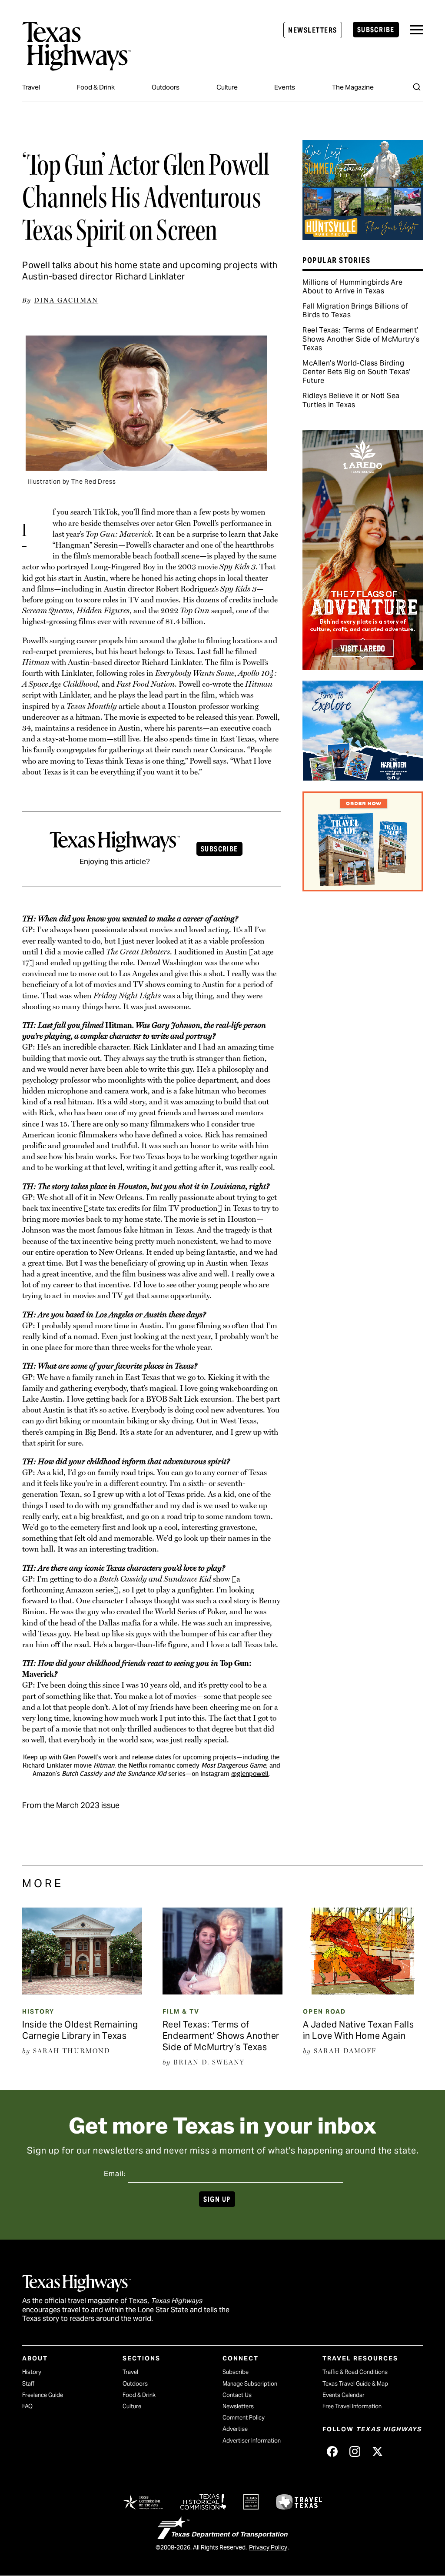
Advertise (235, 2429)
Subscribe (376, 30)
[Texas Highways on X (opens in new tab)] (377, 2451)
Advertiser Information (252, 2441)
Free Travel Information (352, 2406)
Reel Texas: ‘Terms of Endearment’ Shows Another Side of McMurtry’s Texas (361, 339)
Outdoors (166, 87)
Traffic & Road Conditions (355, 2372)
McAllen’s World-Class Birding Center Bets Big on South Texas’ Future (356, 372)
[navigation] (416, 30)
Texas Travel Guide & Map (355, 2384)
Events (285, 87)
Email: (115, 2174)
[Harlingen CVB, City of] (362, 778)
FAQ (27, 2406)
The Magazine (353, 87)
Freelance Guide (43, 2395)
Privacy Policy (268, 2547)
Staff (28, 2384)
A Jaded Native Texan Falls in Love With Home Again (359, 2030)
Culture (227, 87)
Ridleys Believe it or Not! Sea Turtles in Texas (351, 400)
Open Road (324, 2011)
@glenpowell (250, 1774)
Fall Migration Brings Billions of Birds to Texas (355, 311)
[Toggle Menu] (416, 30)
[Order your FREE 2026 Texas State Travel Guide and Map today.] (362, 888)
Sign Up (217, 2199)
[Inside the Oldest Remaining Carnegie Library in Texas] (82, 1991)
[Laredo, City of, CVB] (362, 667)
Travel (31, 87)
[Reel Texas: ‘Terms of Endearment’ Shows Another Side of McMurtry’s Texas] (222, 1991)
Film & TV (181, 2011)
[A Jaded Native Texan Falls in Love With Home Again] (363, 1991)
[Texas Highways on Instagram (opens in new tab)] (355, 2451)
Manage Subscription (250, 2384)
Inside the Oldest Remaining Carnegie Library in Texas (80, 2030)
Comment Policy (244, 2418)
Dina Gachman (66, 300)
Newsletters (312, 30)
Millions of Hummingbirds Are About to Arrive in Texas (352, 287)
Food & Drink (96, 87)
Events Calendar (344, 2395)
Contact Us (237, 2395)
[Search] (417, 87)
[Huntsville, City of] (362, 237)
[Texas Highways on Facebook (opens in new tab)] (332, 2451)
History (38, 2011)
